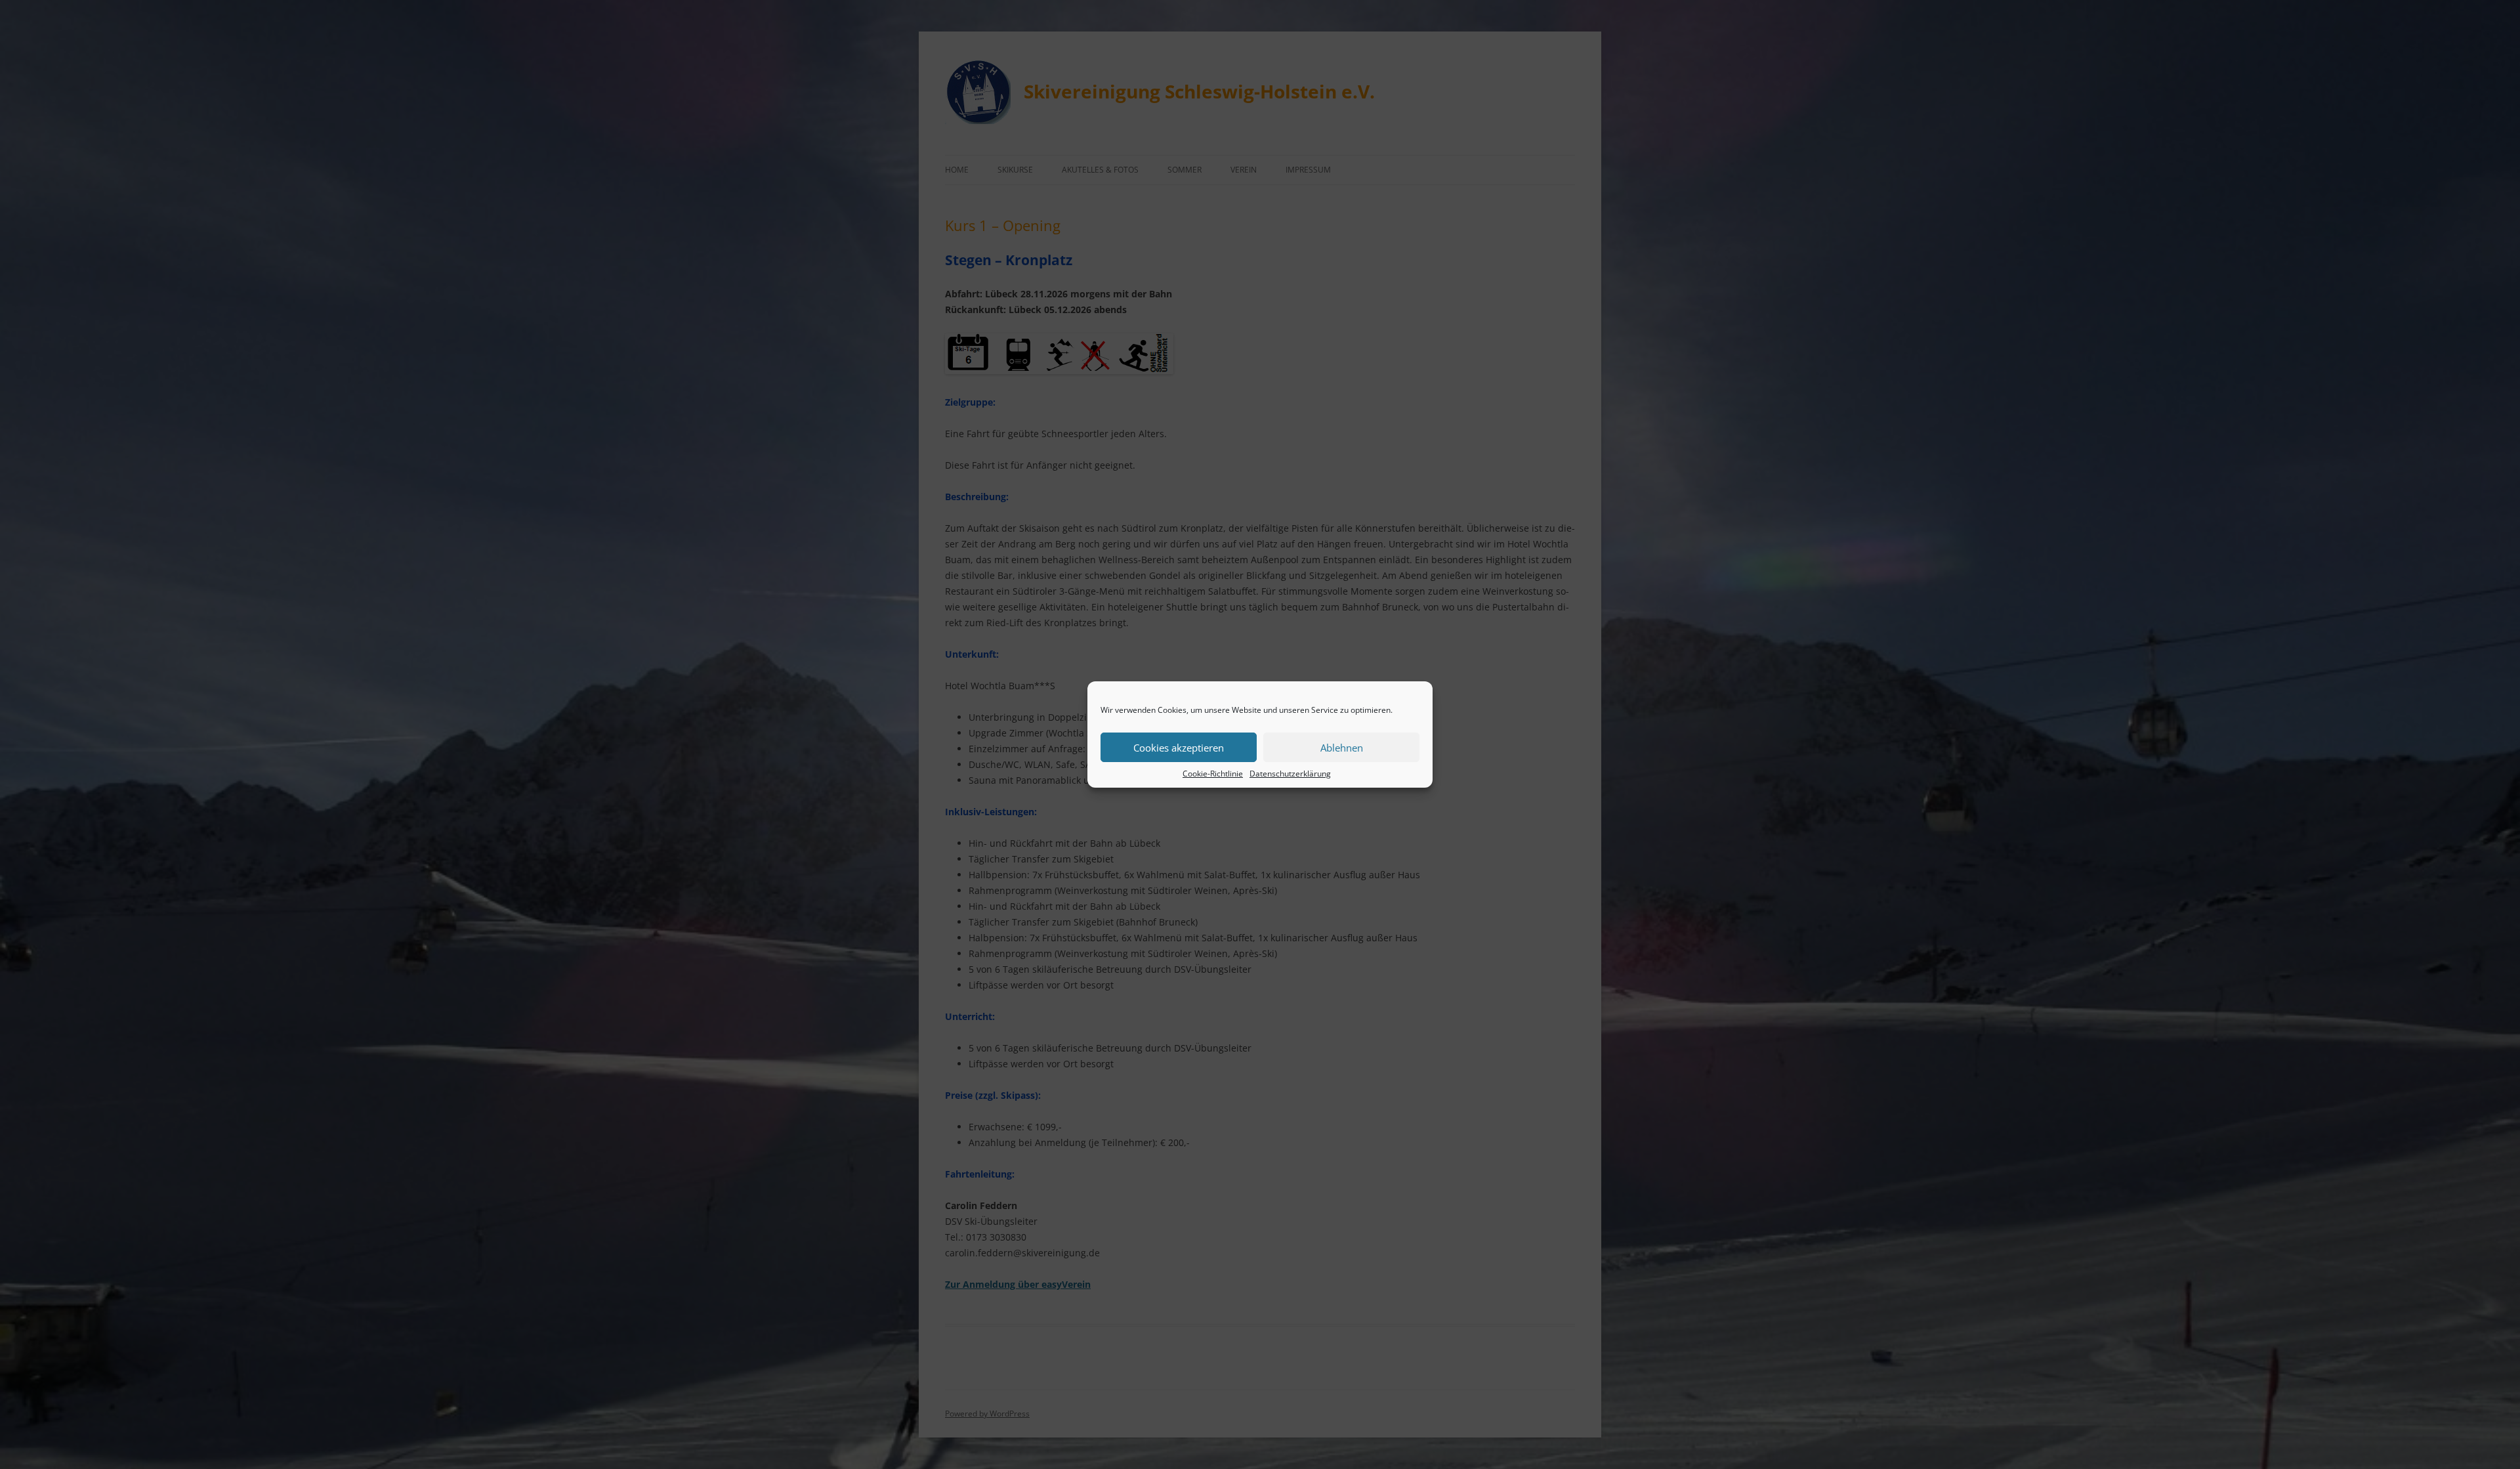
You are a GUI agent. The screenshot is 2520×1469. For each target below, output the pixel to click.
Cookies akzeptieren (1179, 748)
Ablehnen (1342, 748)
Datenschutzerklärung (1290, 774)
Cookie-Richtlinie (1213, 774)
